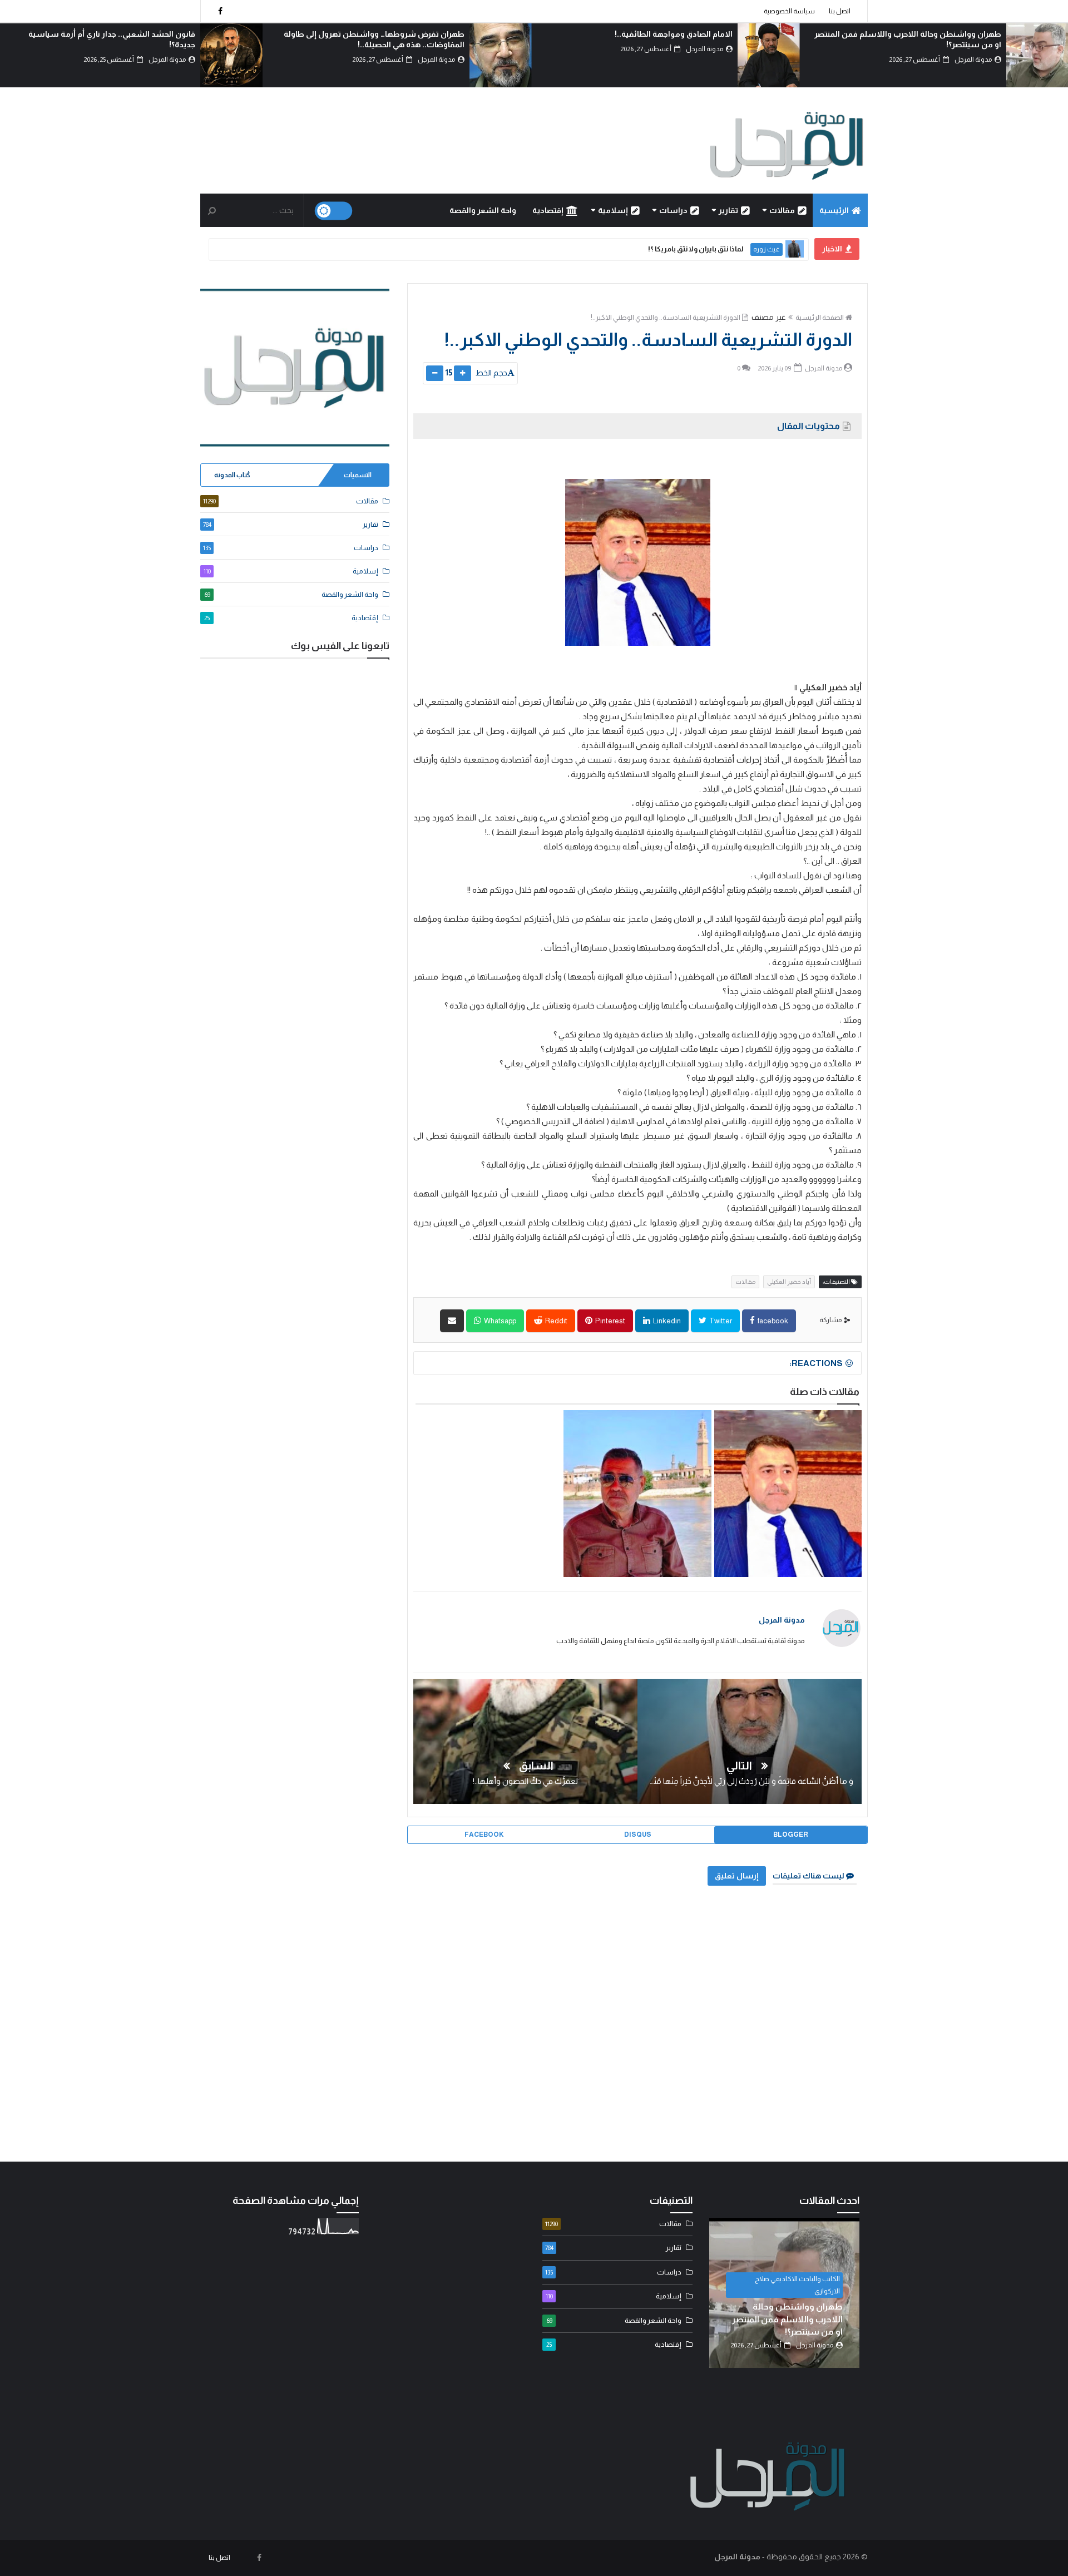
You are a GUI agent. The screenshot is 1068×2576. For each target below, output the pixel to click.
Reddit (556, 1321)
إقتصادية (548, 210)
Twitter (720, 1321)
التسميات (358, 475)
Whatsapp (500, 1321)
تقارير (728, 210)
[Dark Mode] (334, 211)
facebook (772, 1321)
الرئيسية (834, 210)
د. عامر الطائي (761, 249)
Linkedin (666, 1321)
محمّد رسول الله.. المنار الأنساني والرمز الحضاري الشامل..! (643, 249)
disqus (638, 1835)
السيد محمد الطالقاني (810, 2303)
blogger (791, 1835)
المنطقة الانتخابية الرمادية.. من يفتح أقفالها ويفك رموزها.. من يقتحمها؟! (636, 1507)
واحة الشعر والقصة (483, 210)
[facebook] (220, 11)
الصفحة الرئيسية (820, 317)
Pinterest (610, 1321)
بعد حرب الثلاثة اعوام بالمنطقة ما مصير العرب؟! (115, 34)
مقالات (782, 210)
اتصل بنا (840, 11)
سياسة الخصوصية (789, 11)
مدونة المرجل (782, 1620)
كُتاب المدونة (232, 475)
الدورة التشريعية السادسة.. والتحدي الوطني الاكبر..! (666, 317)
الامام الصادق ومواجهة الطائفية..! (942, 34)
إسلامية (613, 210)
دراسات (673, 210)
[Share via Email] (452, 1321)
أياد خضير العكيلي (789, 1282)
